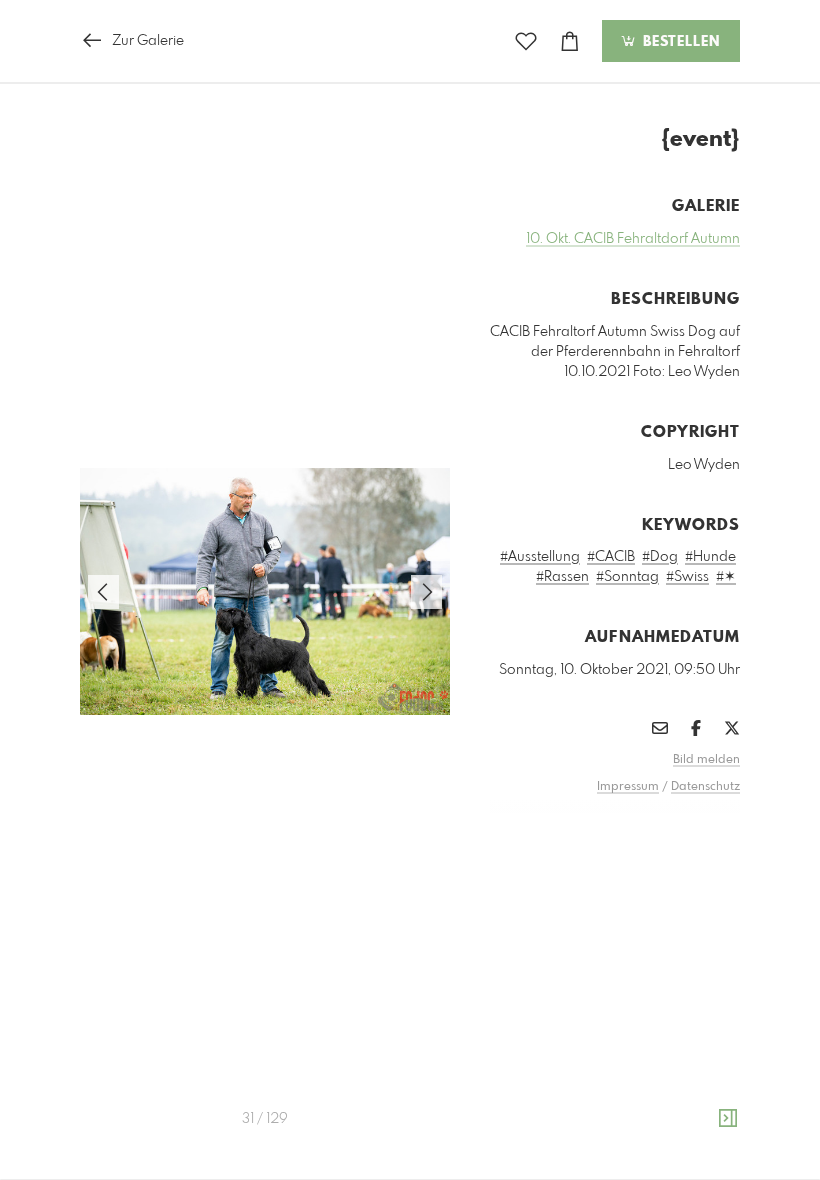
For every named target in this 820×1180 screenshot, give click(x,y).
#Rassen (562, 577)
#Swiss (687, 577)
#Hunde (710, 557)
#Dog (660, 557)
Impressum (628, 787)
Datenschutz (705, 787)
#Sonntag (627, 577)
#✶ (726, 577)
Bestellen (679, 42)
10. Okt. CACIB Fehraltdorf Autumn (633, 239)
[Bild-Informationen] (728, 1119)
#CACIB (611, 557)
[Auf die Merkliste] (526, 41)
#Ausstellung (540, 557)
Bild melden (706, 760)
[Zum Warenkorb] (570, 41)
